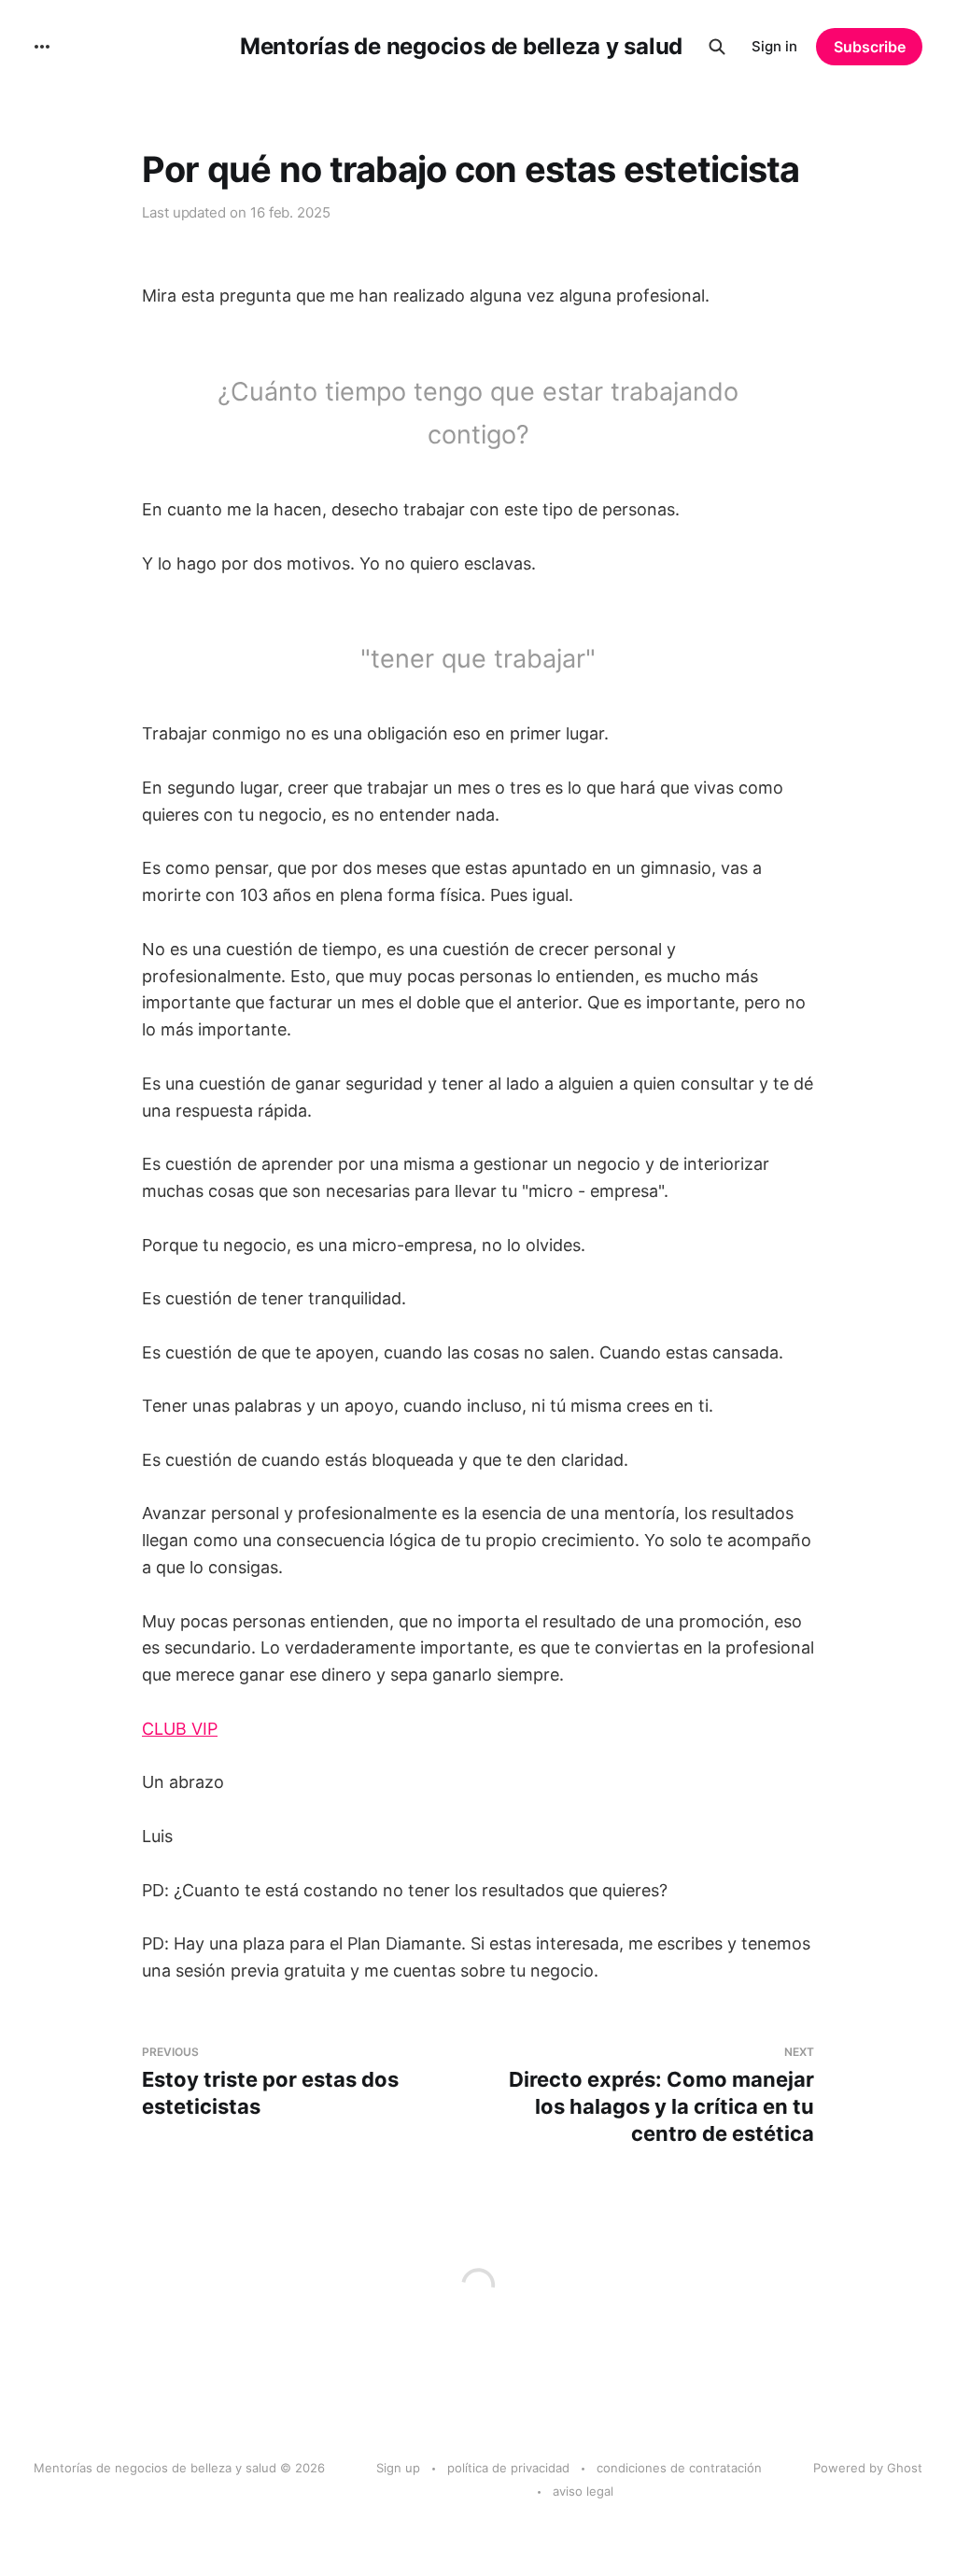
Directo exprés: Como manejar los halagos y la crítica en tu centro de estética (661, 2095)
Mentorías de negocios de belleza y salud (461, 47)
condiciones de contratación (679, 2468)
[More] (42, 47)
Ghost (905, 2468)
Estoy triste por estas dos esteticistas (270, 2082)
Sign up (398, 2468)
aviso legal (583, 2491)
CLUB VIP (180, 1729)
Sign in (774, 46)
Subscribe (870, 47)
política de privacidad (508, 2468)
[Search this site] (717, 47)
